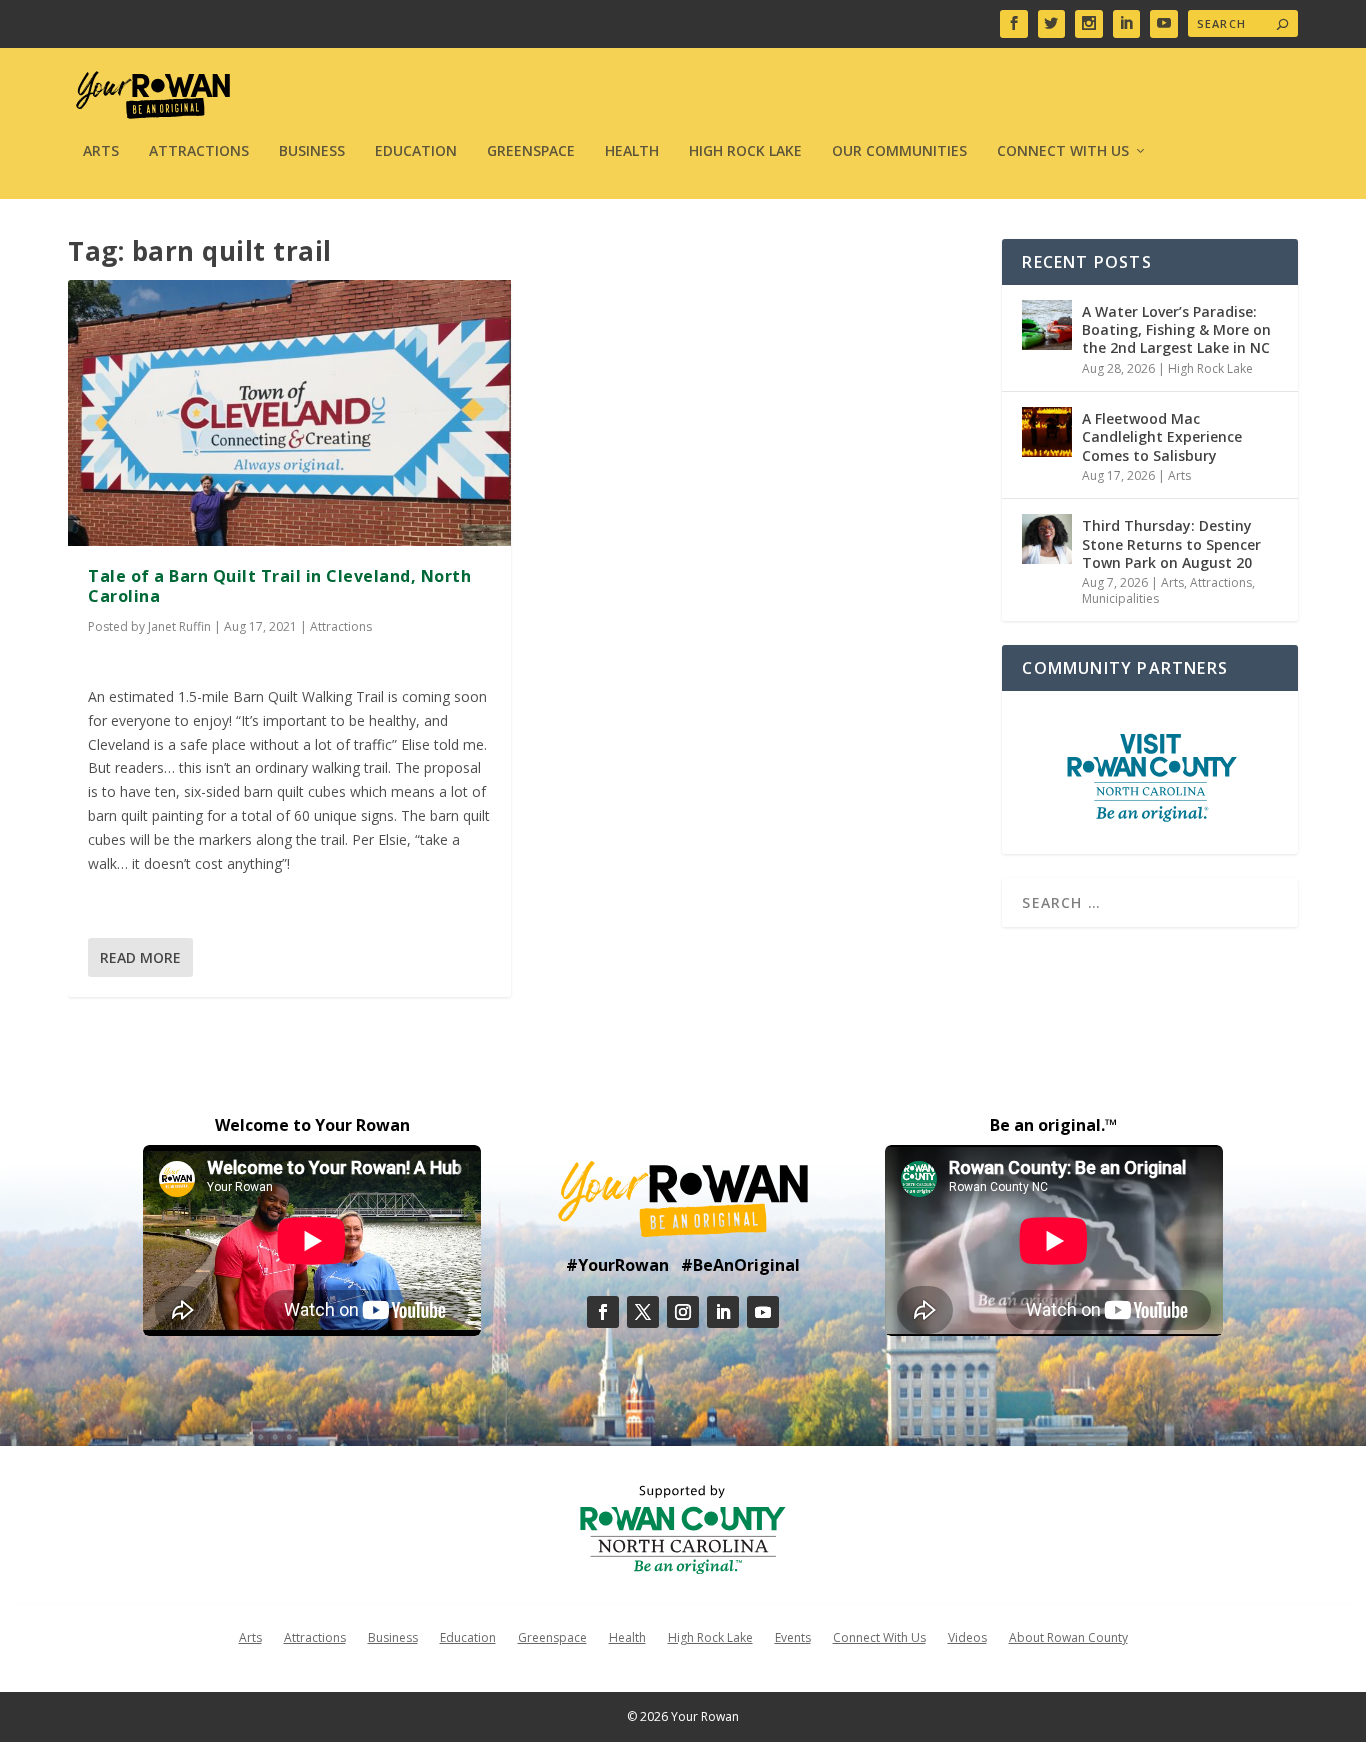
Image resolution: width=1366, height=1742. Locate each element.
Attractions (199, 151)
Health (632, 151)
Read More (140, 957)
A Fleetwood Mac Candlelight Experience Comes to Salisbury (1162, 436)
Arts (101, 151)
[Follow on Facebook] (603, 1312)
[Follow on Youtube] (763, 1312)
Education (416, 151)
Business (312, 151)
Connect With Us (1063, 151)
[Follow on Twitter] (643, 1312)
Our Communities (899, 151)
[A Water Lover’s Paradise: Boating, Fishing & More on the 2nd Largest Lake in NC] (1047, 325)
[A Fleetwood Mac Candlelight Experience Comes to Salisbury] (1047, 432)
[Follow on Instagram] (683, 1312)
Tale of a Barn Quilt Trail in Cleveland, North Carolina (279, 586)
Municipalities (1120, 598)
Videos (967, 1637)
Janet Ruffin (179, 626)
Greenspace (531, 151)
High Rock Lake (745, 151)
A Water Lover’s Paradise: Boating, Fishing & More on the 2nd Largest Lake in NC (1176, 329)
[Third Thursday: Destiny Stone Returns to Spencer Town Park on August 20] (1047, 539)
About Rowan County (1068, 1637)
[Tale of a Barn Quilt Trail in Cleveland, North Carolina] (289, 413)
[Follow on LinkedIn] (723, 1312)
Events (793, 1637)
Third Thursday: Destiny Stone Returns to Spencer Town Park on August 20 (1171, 543)
